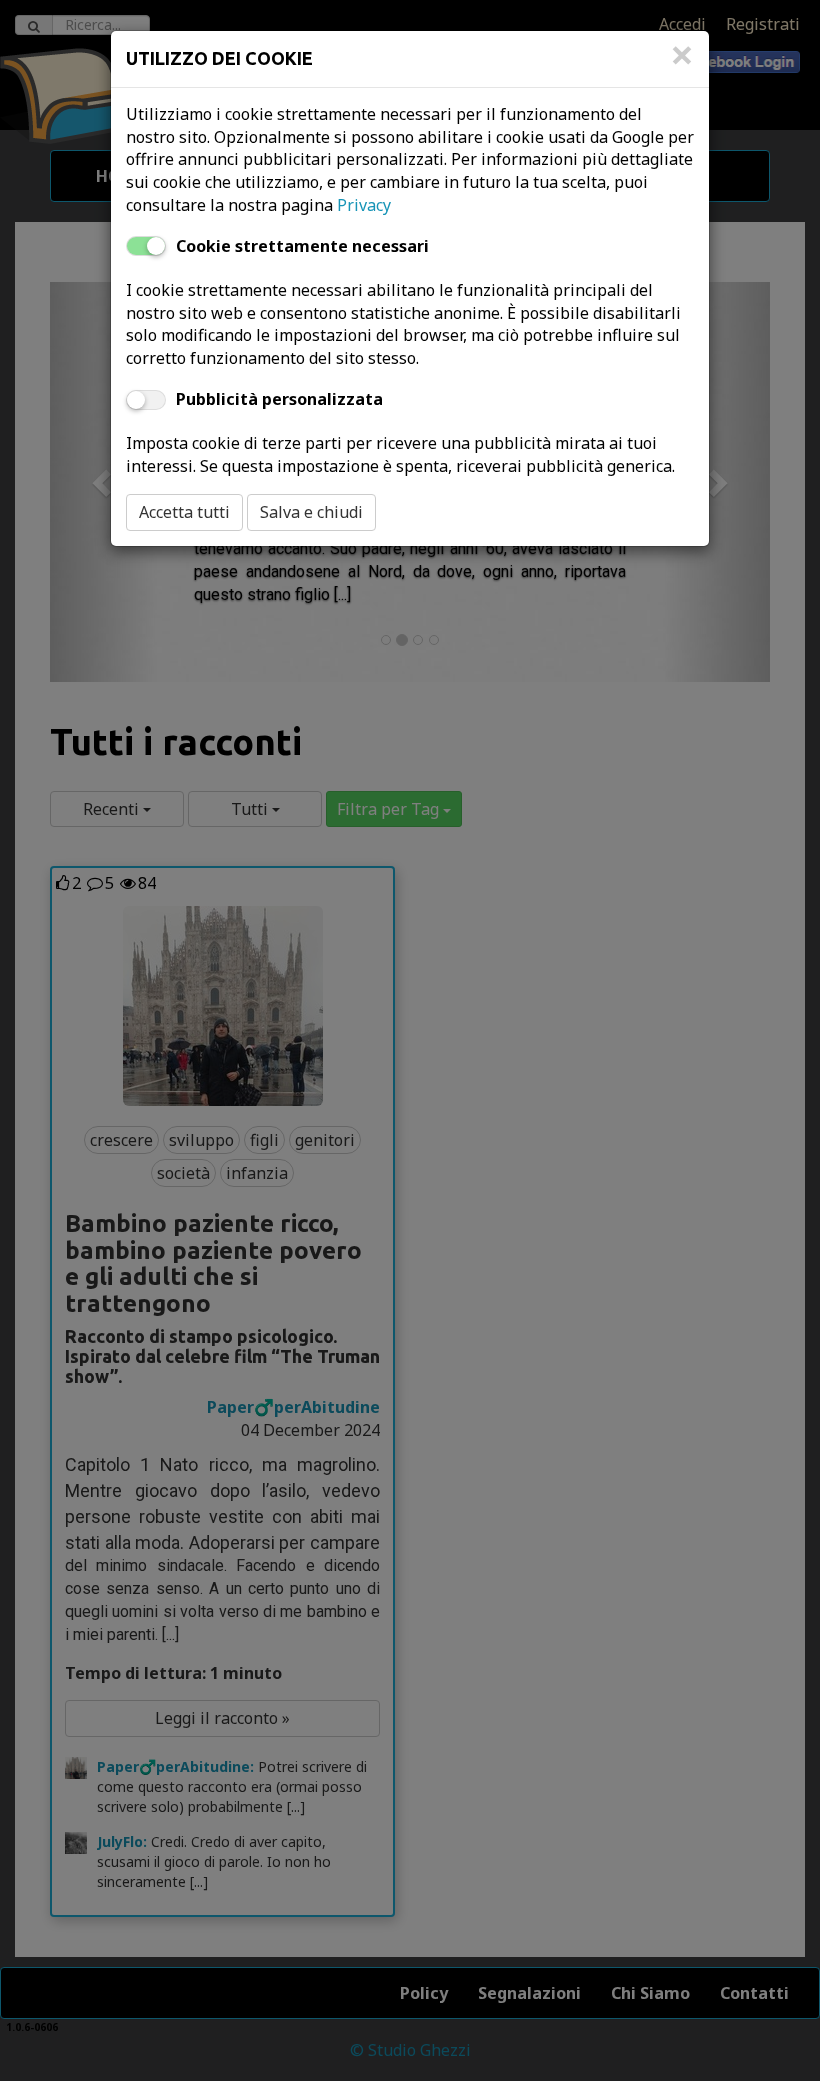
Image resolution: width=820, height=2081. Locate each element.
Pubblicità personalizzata (279, 399)
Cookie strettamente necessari (302, 246)
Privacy (364, 205)
